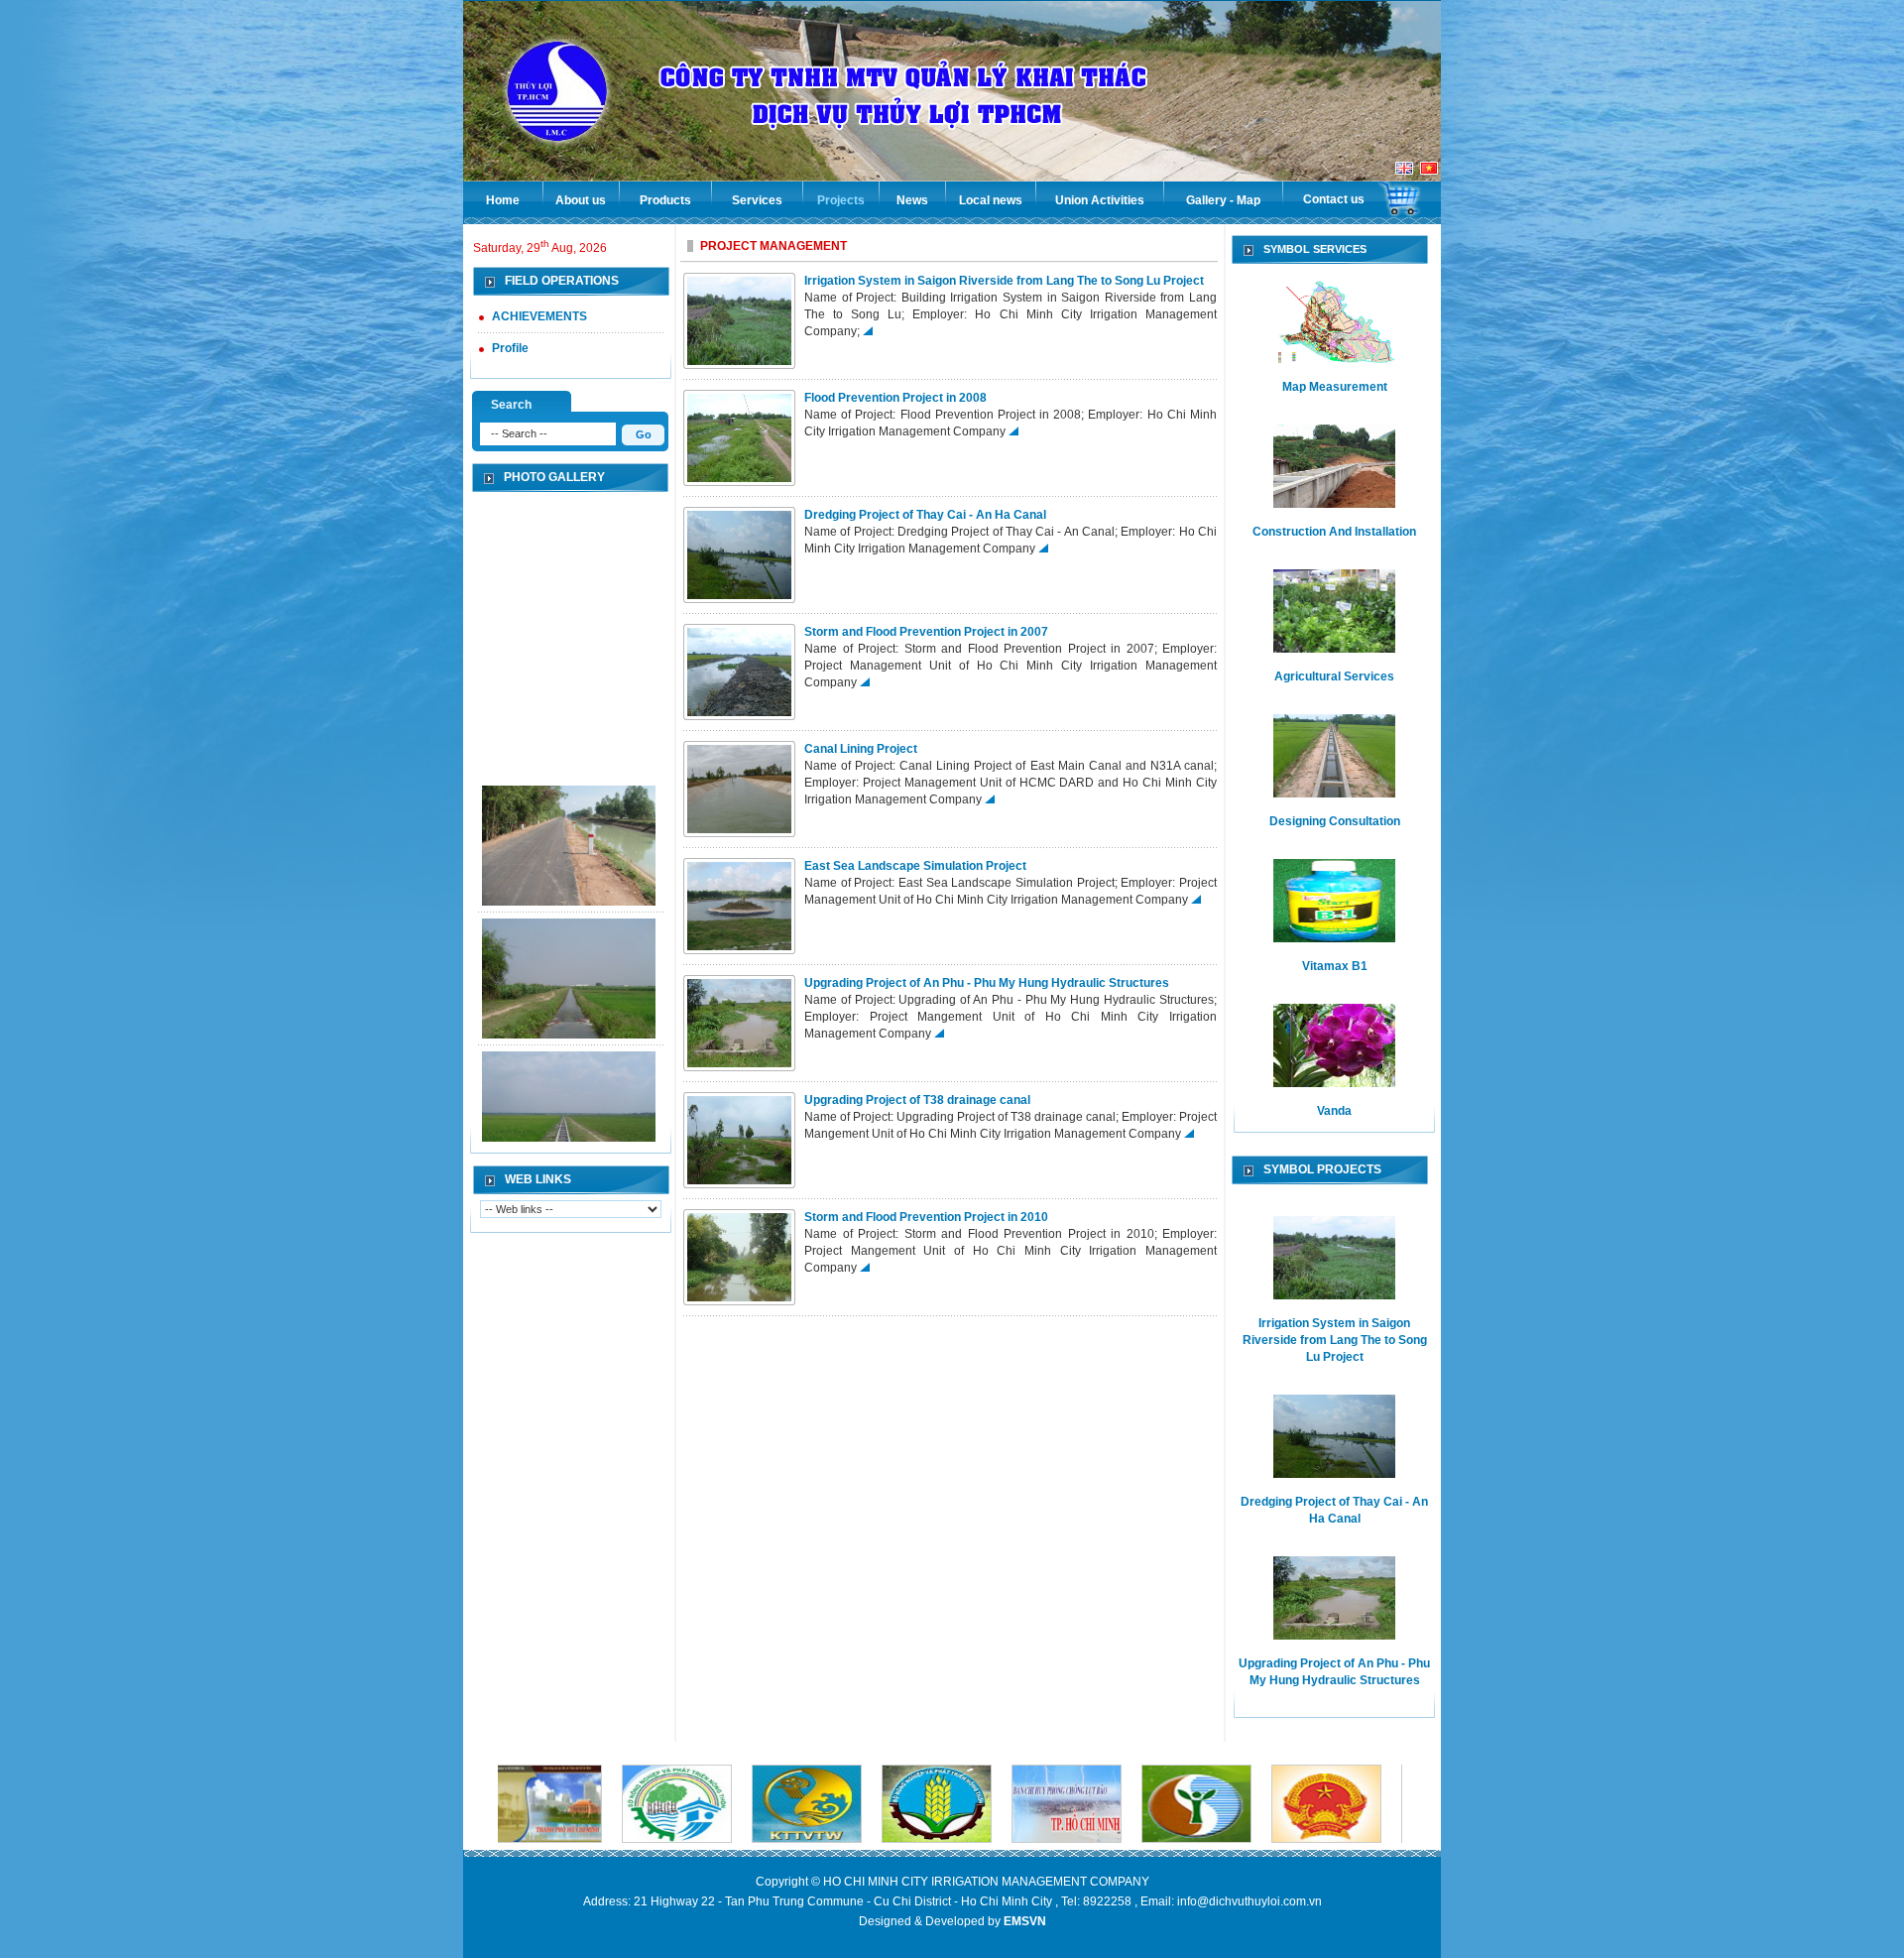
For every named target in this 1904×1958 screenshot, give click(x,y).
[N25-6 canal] (569, 1063)
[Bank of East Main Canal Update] (569, 797)
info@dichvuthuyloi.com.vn (1249, 1901)
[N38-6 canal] (569, 930)
